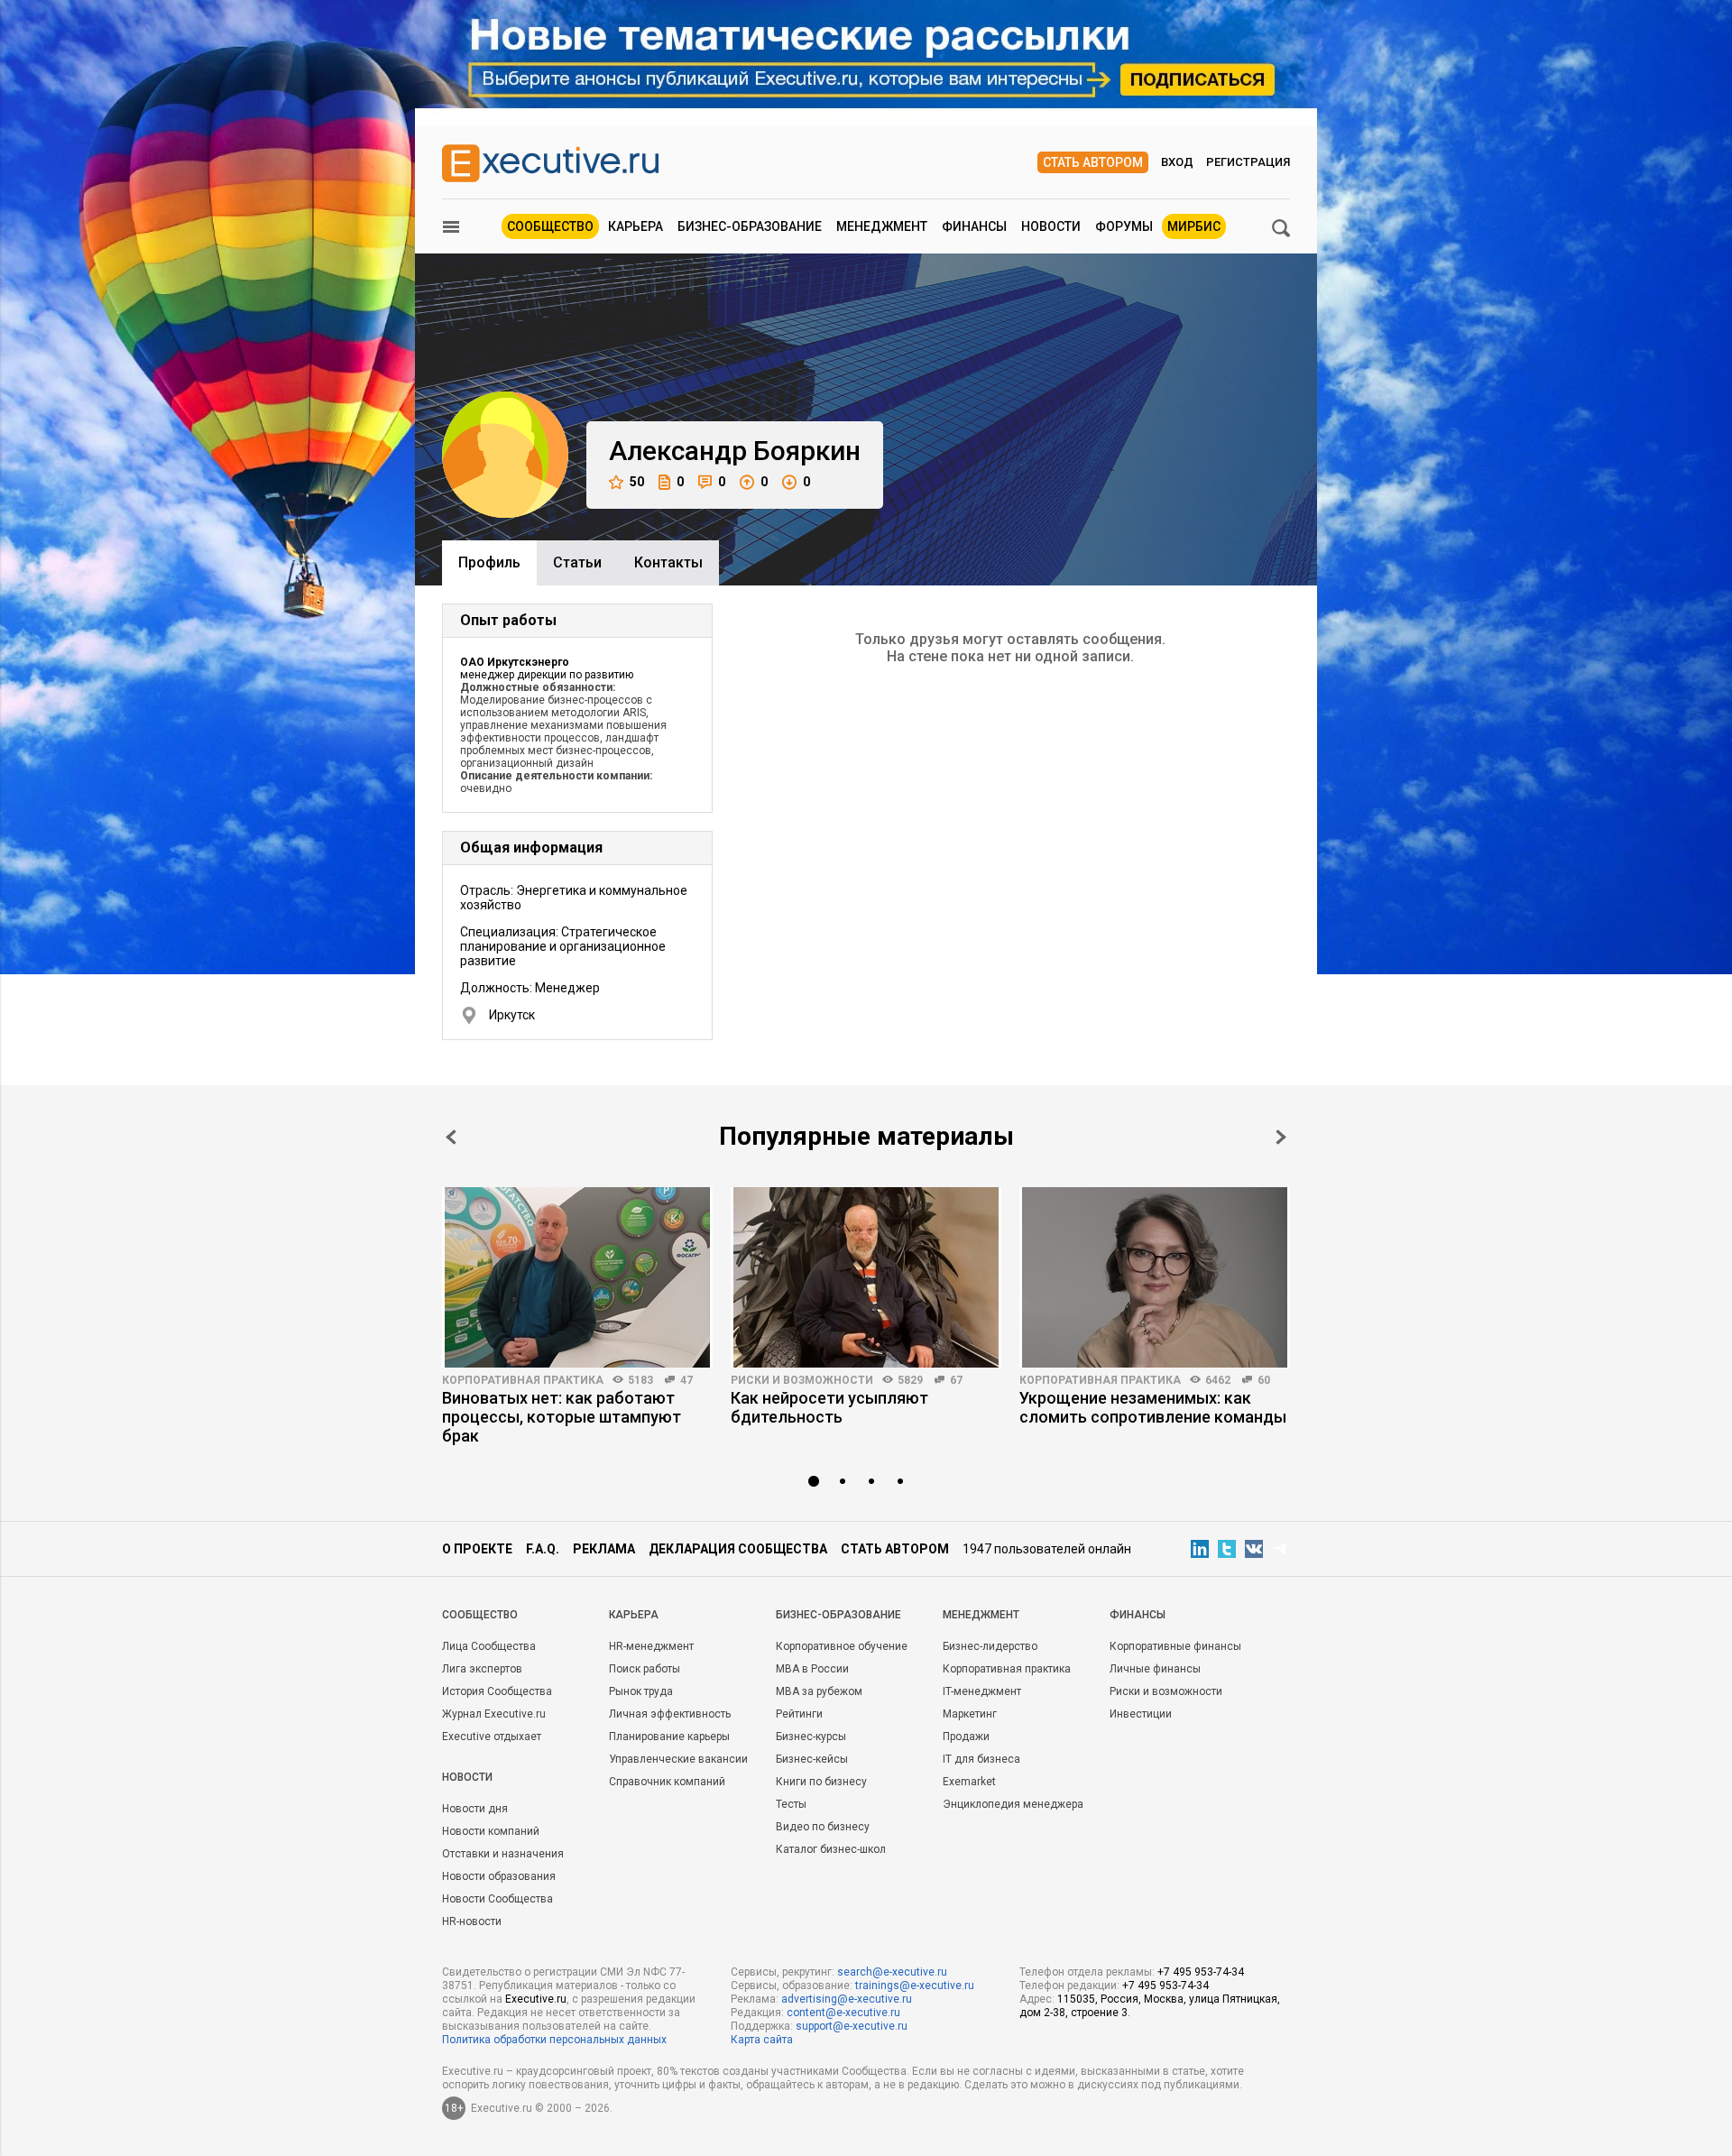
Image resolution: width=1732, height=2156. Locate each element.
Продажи (966, 1737)
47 (686, 1380)
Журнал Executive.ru (494, 1714)
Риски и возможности (802, 1380)
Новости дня (475, 1809)
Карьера (636, 226)
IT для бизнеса (981, 1759)
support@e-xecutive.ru (852, 2026)
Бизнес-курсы (811, 1737)
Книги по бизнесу (821, 1782)
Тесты (791, 1804)
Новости (1051, 226)
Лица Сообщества (489, 1646)
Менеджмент (882, 226)
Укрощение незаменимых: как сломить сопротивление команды (1153, 1407)
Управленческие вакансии (678, 1759)
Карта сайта (762, 2040)
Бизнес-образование (750, 226)
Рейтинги (799, 1714)
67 (956, 1380)
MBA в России (812, 1669)
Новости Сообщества (497, 1899)
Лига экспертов (482, 1669)
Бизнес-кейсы (812, 1759)
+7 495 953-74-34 (1201, 1972)
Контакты (668, 562)
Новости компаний (491, 1831)
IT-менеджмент (982, 1691)
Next (1281, 1137)
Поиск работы (645, 1669)
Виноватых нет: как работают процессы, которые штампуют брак (562, 1417)
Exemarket (969, 1782)
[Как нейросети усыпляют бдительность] (866, 1277)
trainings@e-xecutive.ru (915, 1986)
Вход (1177, 162)
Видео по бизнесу (823, 1827)
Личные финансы (1155, 1669)
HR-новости (472, 1921)
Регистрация (1248, 162)
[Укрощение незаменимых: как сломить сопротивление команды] (1155, 1277)
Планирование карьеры (669, 1737)
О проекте (477, 1549)
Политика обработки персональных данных (554, 2040)
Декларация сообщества (738, 1549)
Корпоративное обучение (842, 1646)
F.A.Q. (543, 1549)
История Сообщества (497, 1691)
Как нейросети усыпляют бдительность (829, 1407)
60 (1264, 1380)
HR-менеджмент (651, 1646)
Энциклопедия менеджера (1013, 1804)
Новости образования (499, 1876)
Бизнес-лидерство (990, 1646)
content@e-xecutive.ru (843, 2013)
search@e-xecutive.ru (892, 1972)
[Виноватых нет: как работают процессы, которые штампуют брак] (577, 1277)
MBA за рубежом (819, 1691)
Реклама (604, 1549)
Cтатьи (577, 562)
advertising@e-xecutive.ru (847, 1999)
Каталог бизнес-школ (831, 1849)
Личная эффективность (670, 1714)
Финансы (974, 226)
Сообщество (550, 226)
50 (637, 482)
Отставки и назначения (503, 1854)
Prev (451, 1137)
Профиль (489, 562)
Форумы (1124, 226)
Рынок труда (641, 1691)
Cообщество (480, 1615)
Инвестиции (1141, 1714)
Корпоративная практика (523, 1380)
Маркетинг (970, 1714)
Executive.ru (536, 1999)
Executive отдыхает (492, 1737)
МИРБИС (1194, 226)
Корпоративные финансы (1175, 1646)
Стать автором (1093, 162)
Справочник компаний (667, 1782)
